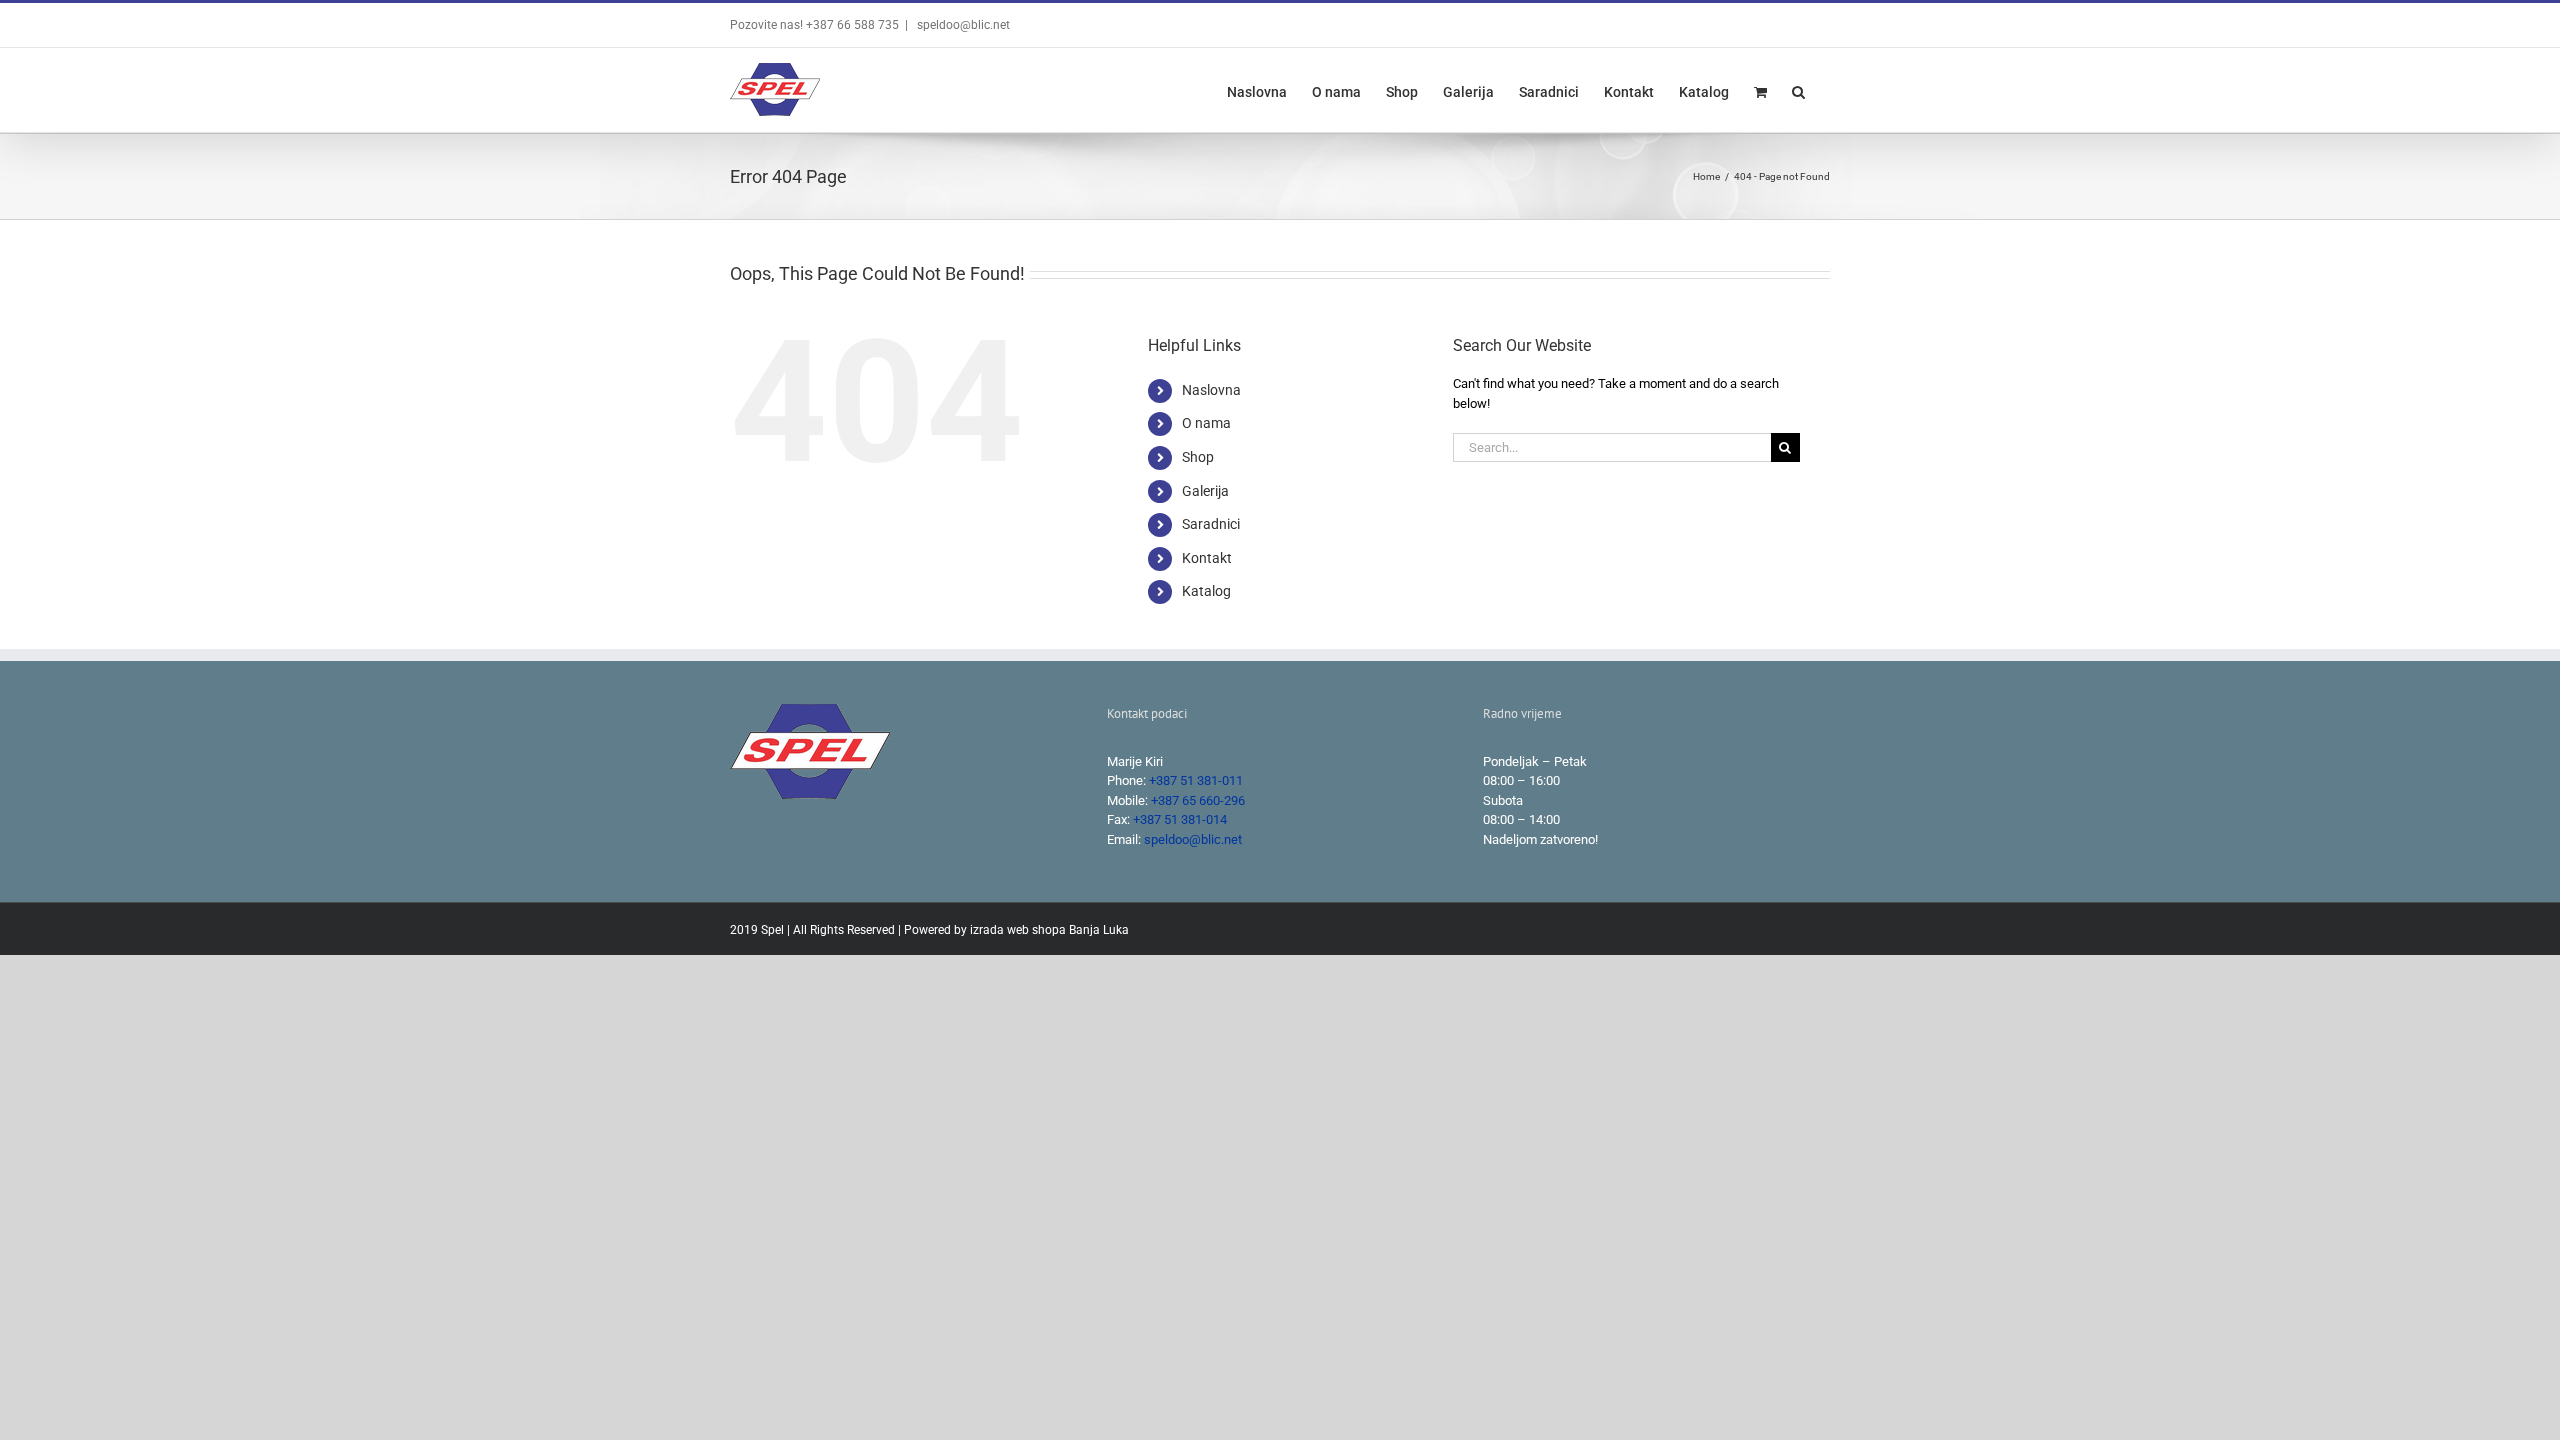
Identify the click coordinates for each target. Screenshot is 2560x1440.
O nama (1206, 423)
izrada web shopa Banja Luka (1049, 930)
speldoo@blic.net (962, 25)
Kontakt (1207, 558)
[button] (1798, 90)
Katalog (1206, 591)
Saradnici (1211, 524)
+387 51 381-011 (1196, 780)
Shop (1198, 457)
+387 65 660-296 (1198, 800)
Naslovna (1211, 390)
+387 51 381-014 (1180, 819)
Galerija (1205, 491)
